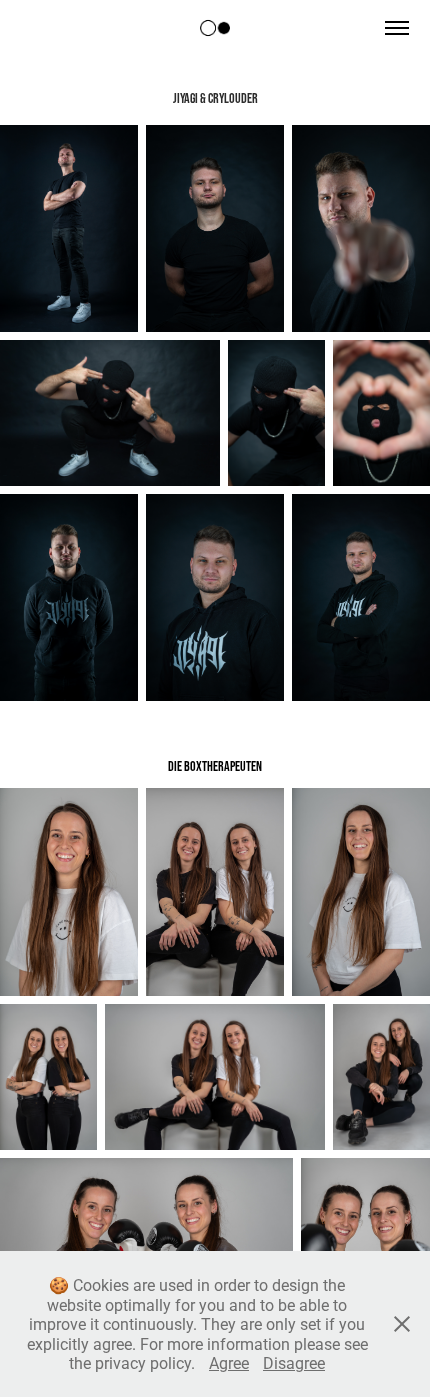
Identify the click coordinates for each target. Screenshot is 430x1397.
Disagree (294, 1362)
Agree (229, 1362)
